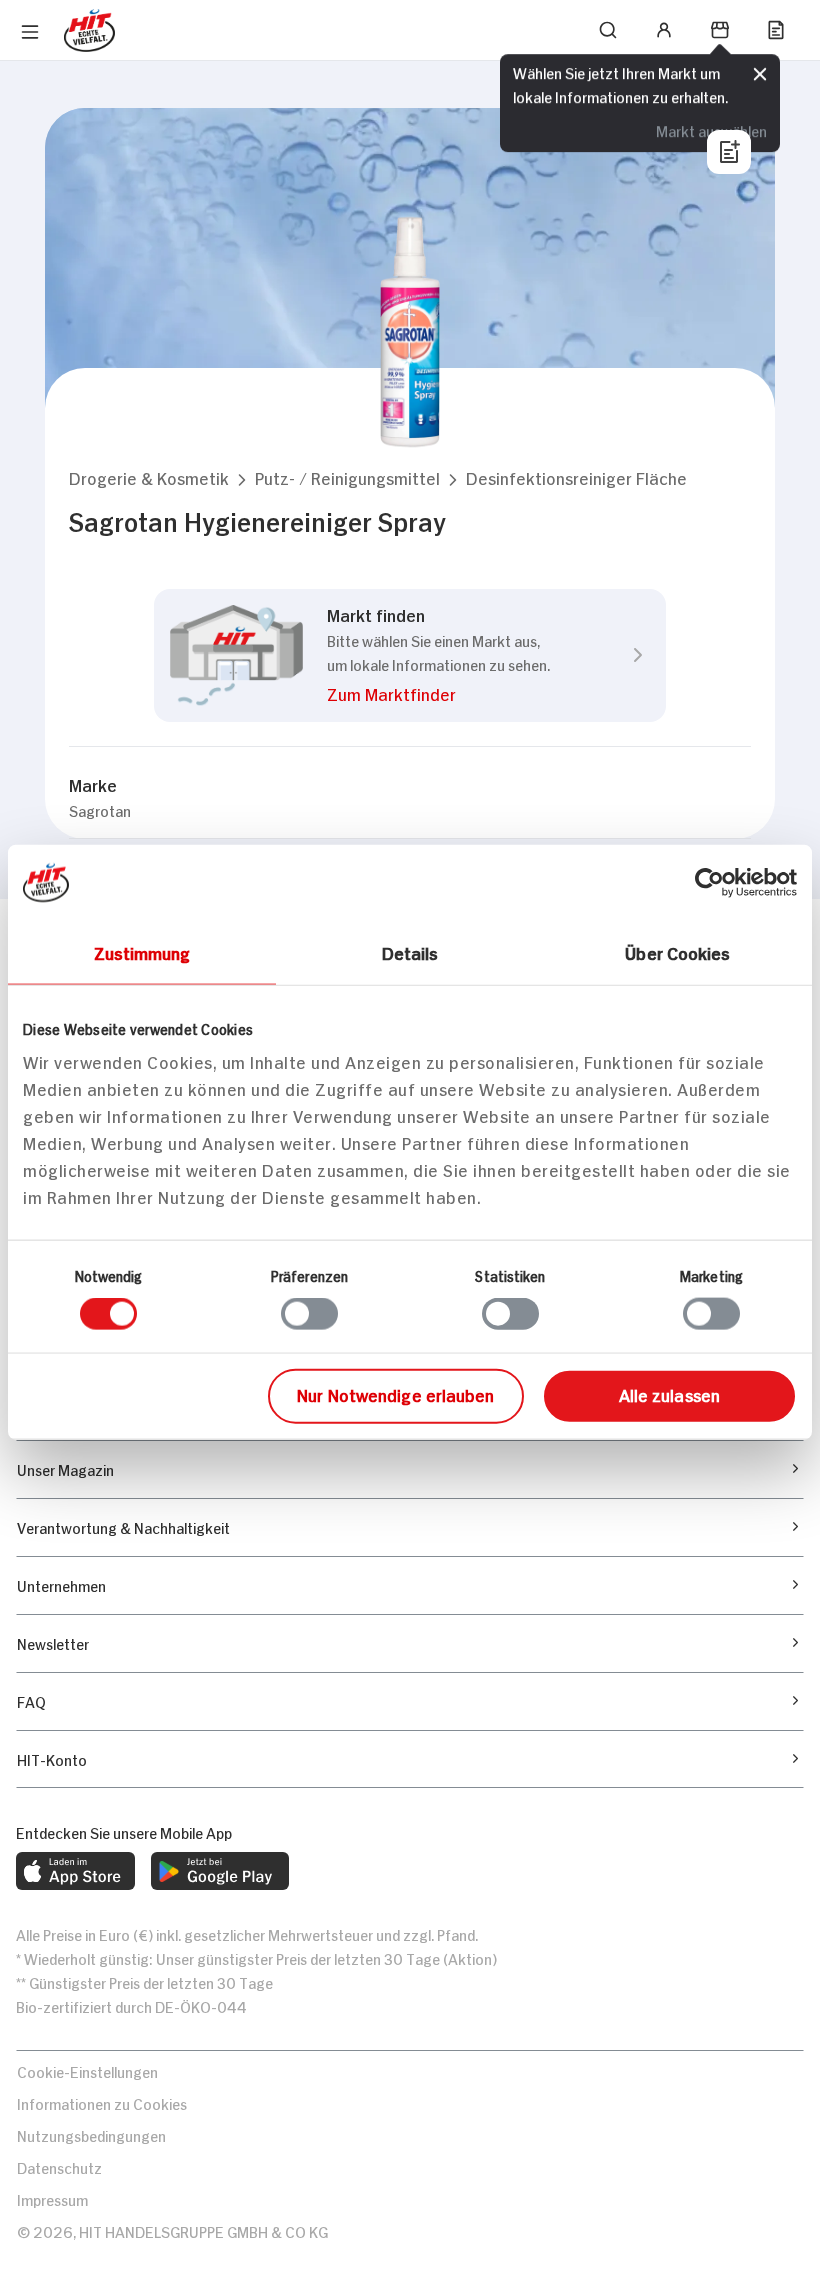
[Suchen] (608, 30)
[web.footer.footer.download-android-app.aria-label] (220, 1871)
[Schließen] (760, 75)
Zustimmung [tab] (142, 952)
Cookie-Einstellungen (87, 2070)
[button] (149, 477)
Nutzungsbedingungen (91, 2134)
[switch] (309, 1314)
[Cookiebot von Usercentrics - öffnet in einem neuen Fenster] (709, 883)
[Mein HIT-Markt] (720, 30)
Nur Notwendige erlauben (395, 1393)
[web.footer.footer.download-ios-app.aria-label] (75, 1871)
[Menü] (30, 32)
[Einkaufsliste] (776, 30)
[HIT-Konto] (664, 30)
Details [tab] (410, 952)
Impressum (52, 2198)
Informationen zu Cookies (102, 2102)
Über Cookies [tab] (677, 952)
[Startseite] (89, 30)
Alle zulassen (669, 1393)
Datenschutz (59, 2166)
